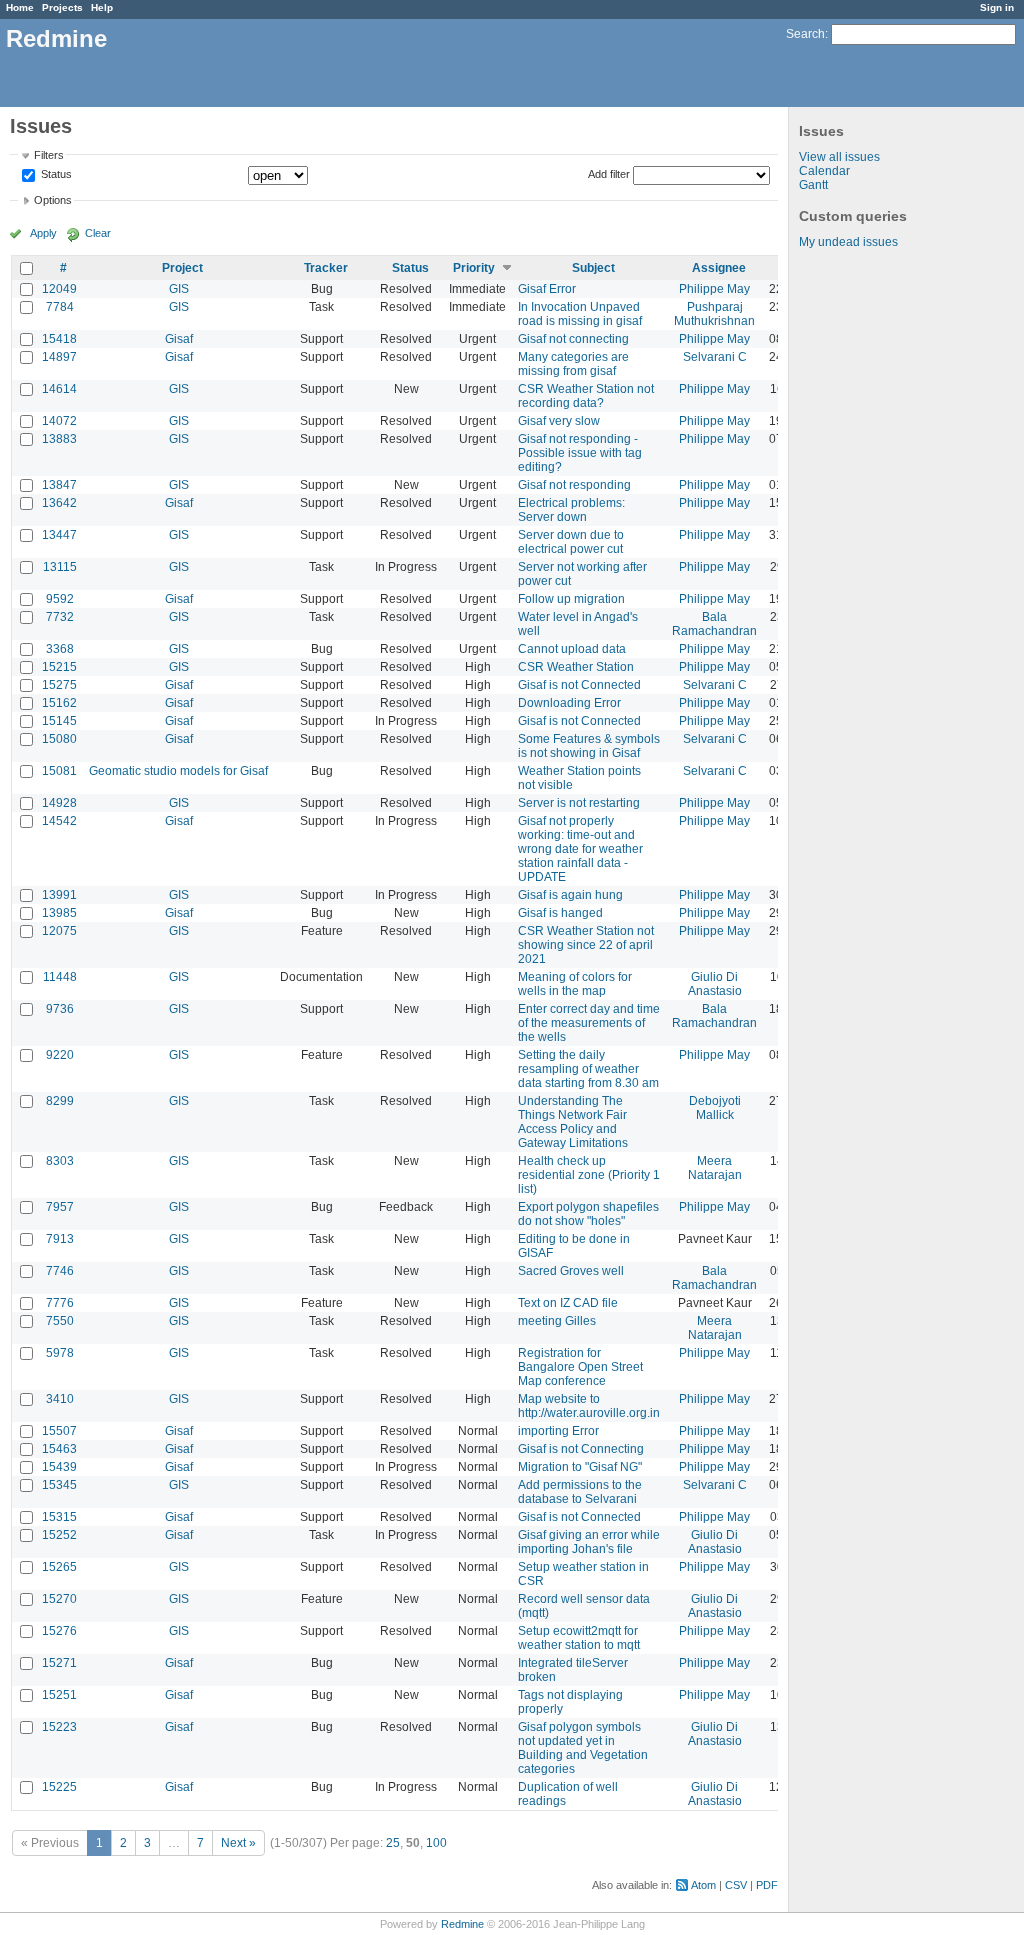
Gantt (813, 185)
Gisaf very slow (559, 421)
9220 (60, 1055)
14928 (59, 803)
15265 (59, 1567)
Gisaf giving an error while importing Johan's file (589, 1542)
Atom (703, 1885)
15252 (59, 1535)
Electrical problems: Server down (571, 510)
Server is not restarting (579, 803)
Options (53, 200)
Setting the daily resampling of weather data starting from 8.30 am (588, 1069)
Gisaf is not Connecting (581, 1449)
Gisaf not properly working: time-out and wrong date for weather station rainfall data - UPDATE (580, 849)
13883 (59, 439)
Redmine (462, 1924)
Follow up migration (571, 599)
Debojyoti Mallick (715, 1108)
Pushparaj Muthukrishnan (714, 314)
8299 (60, 1101)
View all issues (839, 157)
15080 (59, 739)
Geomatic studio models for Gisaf (178, 771)
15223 (59, 1727)
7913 (60, 1239)
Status (55, 175)
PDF (767, 1885)
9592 (60, 599)
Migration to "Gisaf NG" (580, 1467)
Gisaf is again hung (570, 895)
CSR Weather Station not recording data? (586, 396)
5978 (60, 1353)
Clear (98, 233)
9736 (60, 1009)
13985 (59, 913)
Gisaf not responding (574, 485)
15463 (59, 1449)
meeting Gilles (557, 1321)
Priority (474, 268)
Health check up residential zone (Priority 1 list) (589, 1175)
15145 (59, 721)
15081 (59, 771)
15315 (59, 1517)
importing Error (558, 1431)
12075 (59, 931)
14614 (59, 389)
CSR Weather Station (576, 667)
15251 (59, 1695)
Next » (238, 1843)
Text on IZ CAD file (568, 1303)
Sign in (997, 7)
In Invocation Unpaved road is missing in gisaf (580, 314)
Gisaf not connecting (573, 339)
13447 (59, 535)
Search (805, 34)
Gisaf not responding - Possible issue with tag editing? (580, 453)
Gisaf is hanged (560, 913)
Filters (49, 155)
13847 (59, 485)
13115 (60, 567)
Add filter (609, 174)
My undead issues (848, 242)
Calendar (824, 171)
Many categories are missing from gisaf (573, 364)
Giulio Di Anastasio (715, 984)
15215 (59, 667)
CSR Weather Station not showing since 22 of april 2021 (586, 945)
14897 (59, 357)
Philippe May (714, 289)
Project (182, 268)
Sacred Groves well (571, 1271)
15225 (59, 1787)
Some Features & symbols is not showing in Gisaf (589, 746)
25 (393, 1843)
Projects (62, 7)
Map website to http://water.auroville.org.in (589, 1406)
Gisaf (179, 339)
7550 (60, 1321)
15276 (59, 1631)
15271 (59, 1663)
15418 (59, 339)
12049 (59, 289)
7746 (60, 1271)
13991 (59, 895)
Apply (43, 233)
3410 (60, 1399)
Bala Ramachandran (714, 624)
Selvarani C (715, 357)
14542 (59, 821)
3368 (60, 649)
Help (102, 7)
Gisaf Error (547, 289)
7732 (60, 617)
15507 (59, 1431)
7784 (60, 307)
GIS (179, 289)
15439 (59, 1467)
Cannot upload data (572, 649)
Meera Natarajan (715, 1168)
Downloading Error (569, 703)
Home (20, 7)
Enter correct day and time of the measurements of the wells (589, 1023)
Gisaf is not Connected (579, 685)
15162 (59, 703)
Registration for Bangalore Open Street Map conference (580, 1367)
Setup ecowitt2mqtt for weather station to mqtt (579, 1638)
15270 (59, 1599)
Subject (593, 268)
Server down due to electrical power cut (571, 542)
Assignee (719, 268)
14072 (59, 421)
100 (436, 1843)
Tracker (326, 268)
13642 (59, 503)
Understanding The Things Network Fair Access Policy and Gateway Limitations (573, 1122)
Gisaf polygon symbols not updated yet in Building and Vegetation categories (583, 1748)
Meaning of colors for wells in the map (575, 984)
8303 (60, 1161)
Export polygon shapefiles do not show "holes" (588, 1214)
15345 (59, 1485)
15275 (59, 685)
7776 (60, 1303)
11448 (60, 977)
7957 (60, 1207)
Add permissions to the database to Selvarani (580, 1492)
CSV (736, 1885)
